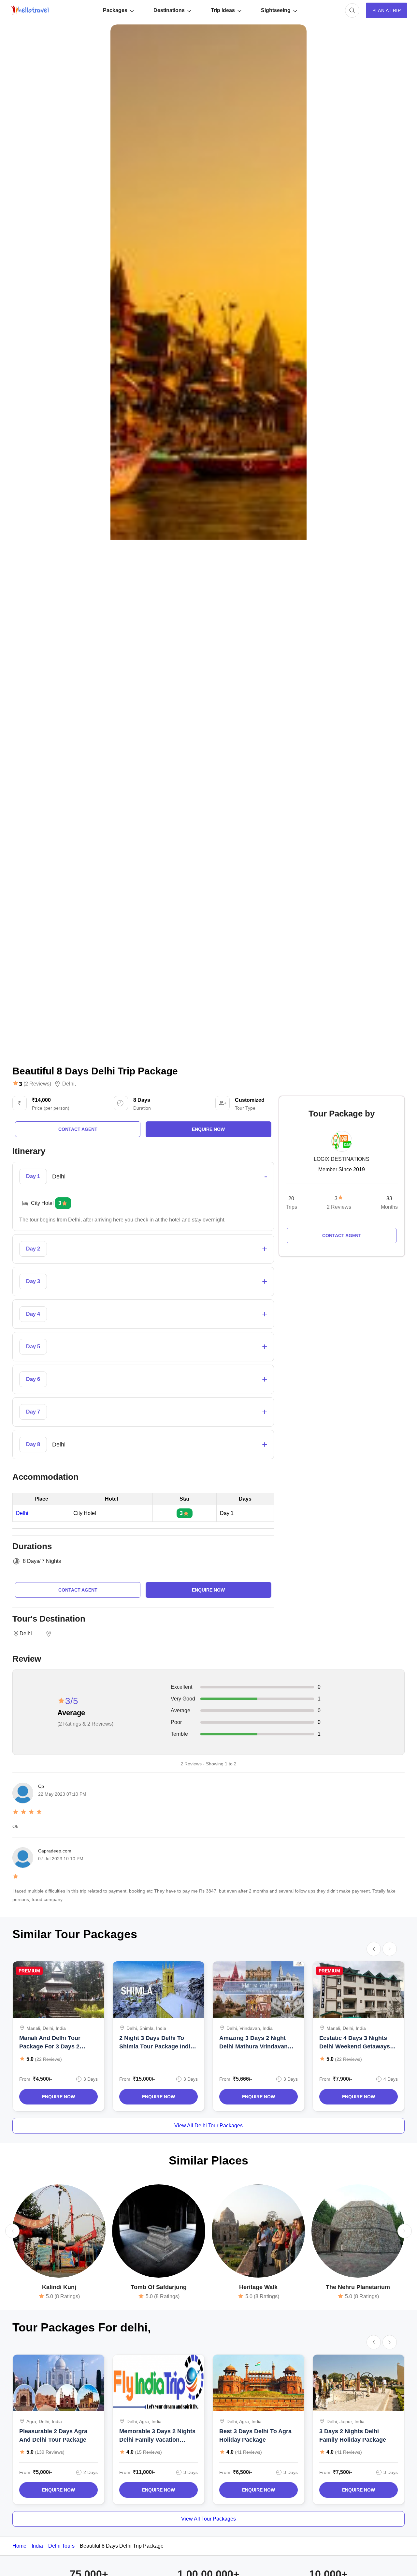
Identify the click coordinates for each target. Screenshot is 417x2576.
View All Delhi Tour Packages (208, 2126)
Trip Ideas (223, 10)
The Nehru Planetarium (358, 2287)
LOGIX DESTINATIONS (342, 1159)
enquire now (208, 1129)
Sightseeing (276, 10)
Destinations (169, 10)
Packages (115, 10)
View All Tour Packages (208, 2519)
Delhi (68, 1084)
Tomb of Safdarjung (159, 2287)
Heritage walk (258, 2287)
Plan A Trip (387, 10)
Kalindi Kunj (59, 2287)
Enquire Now (58, 2097)
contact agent (78, 1129)
